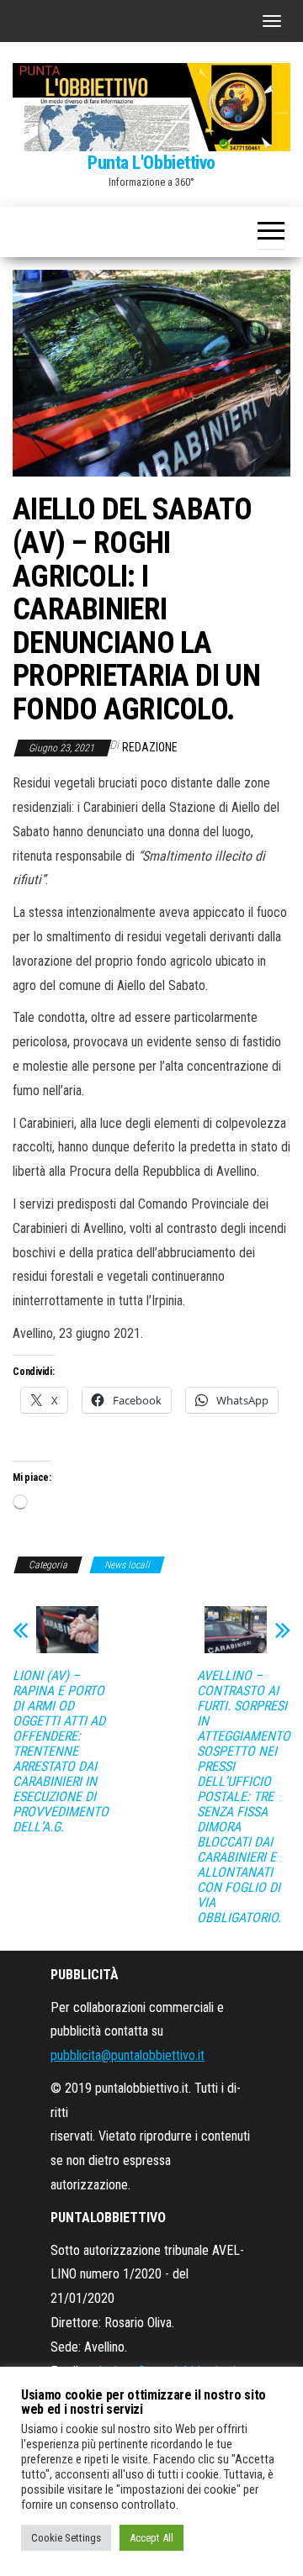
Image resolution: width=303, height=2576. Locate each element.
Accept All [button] (151, 2538)
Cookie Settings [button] (66, 2538)
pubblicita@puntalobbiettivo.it (128, 2055)
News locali (127, 1565)
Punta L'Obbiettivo (151, 163)
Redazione (150, 747)
